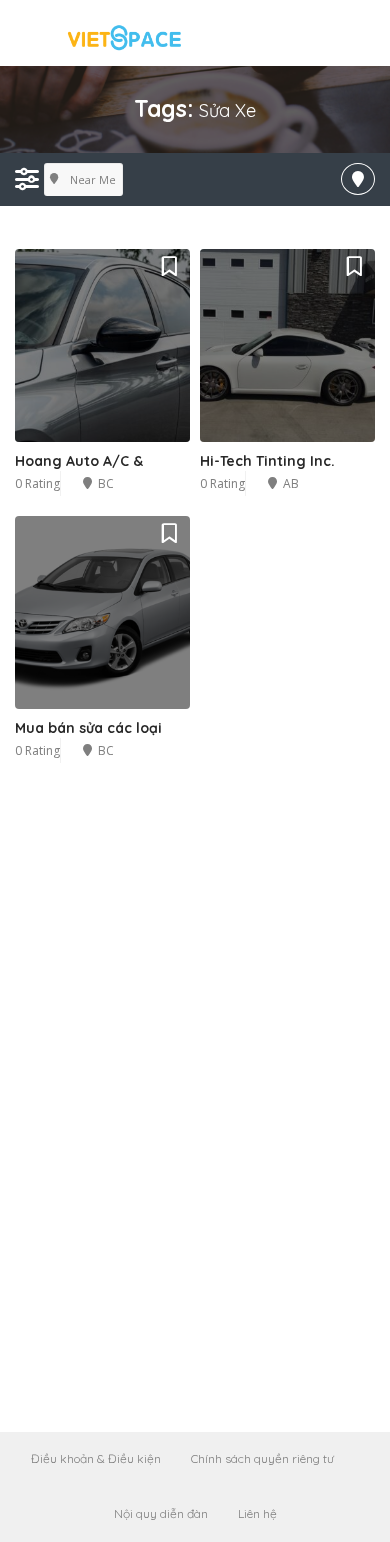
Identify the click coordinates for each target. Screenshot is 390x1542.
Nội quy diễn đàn (161, 1513)
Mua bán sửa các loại (88, 728)
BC (106, 483)
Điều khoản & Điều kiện (96, 1458)
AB (291, 483)
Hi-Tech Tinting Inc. (267, 461)
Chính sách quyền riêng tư (262, 1458)
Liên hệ (257, 1513)
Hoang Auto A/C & (79, 461)
